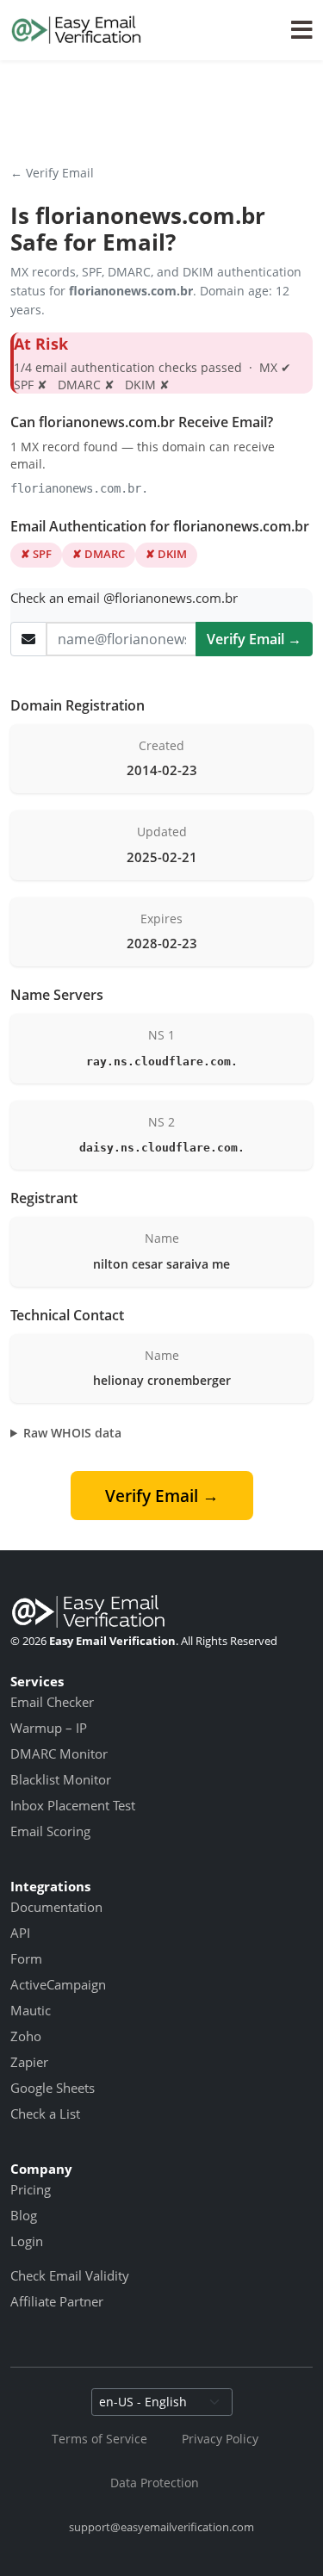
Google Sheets (53, 2088)
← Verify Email (52, 173)
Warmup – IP (49, 1728)
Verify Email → (254, 639)
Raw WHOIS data (72, 1433)
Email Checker (52, 1702)
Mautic (31, 2010)
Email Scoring (50, 1831)
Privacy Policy (220, 2439)
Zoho (26, 2036)
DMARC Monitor (59, 1754)
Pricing (31, 2189)
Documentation (56, 1907)
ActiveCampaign (58, 1984)
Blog (24, 2215)
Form (26, 1958)
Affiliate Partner (57, 2301)
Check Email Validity (70, 2275)
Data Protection (155, 2483)
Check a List (45, 2114)
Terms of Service (99, 2439)
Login (27, 2241)
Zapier (29, 2062)
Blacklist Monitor (61, 1779)
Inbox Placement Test (73, 1805)
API (20, 1933)
